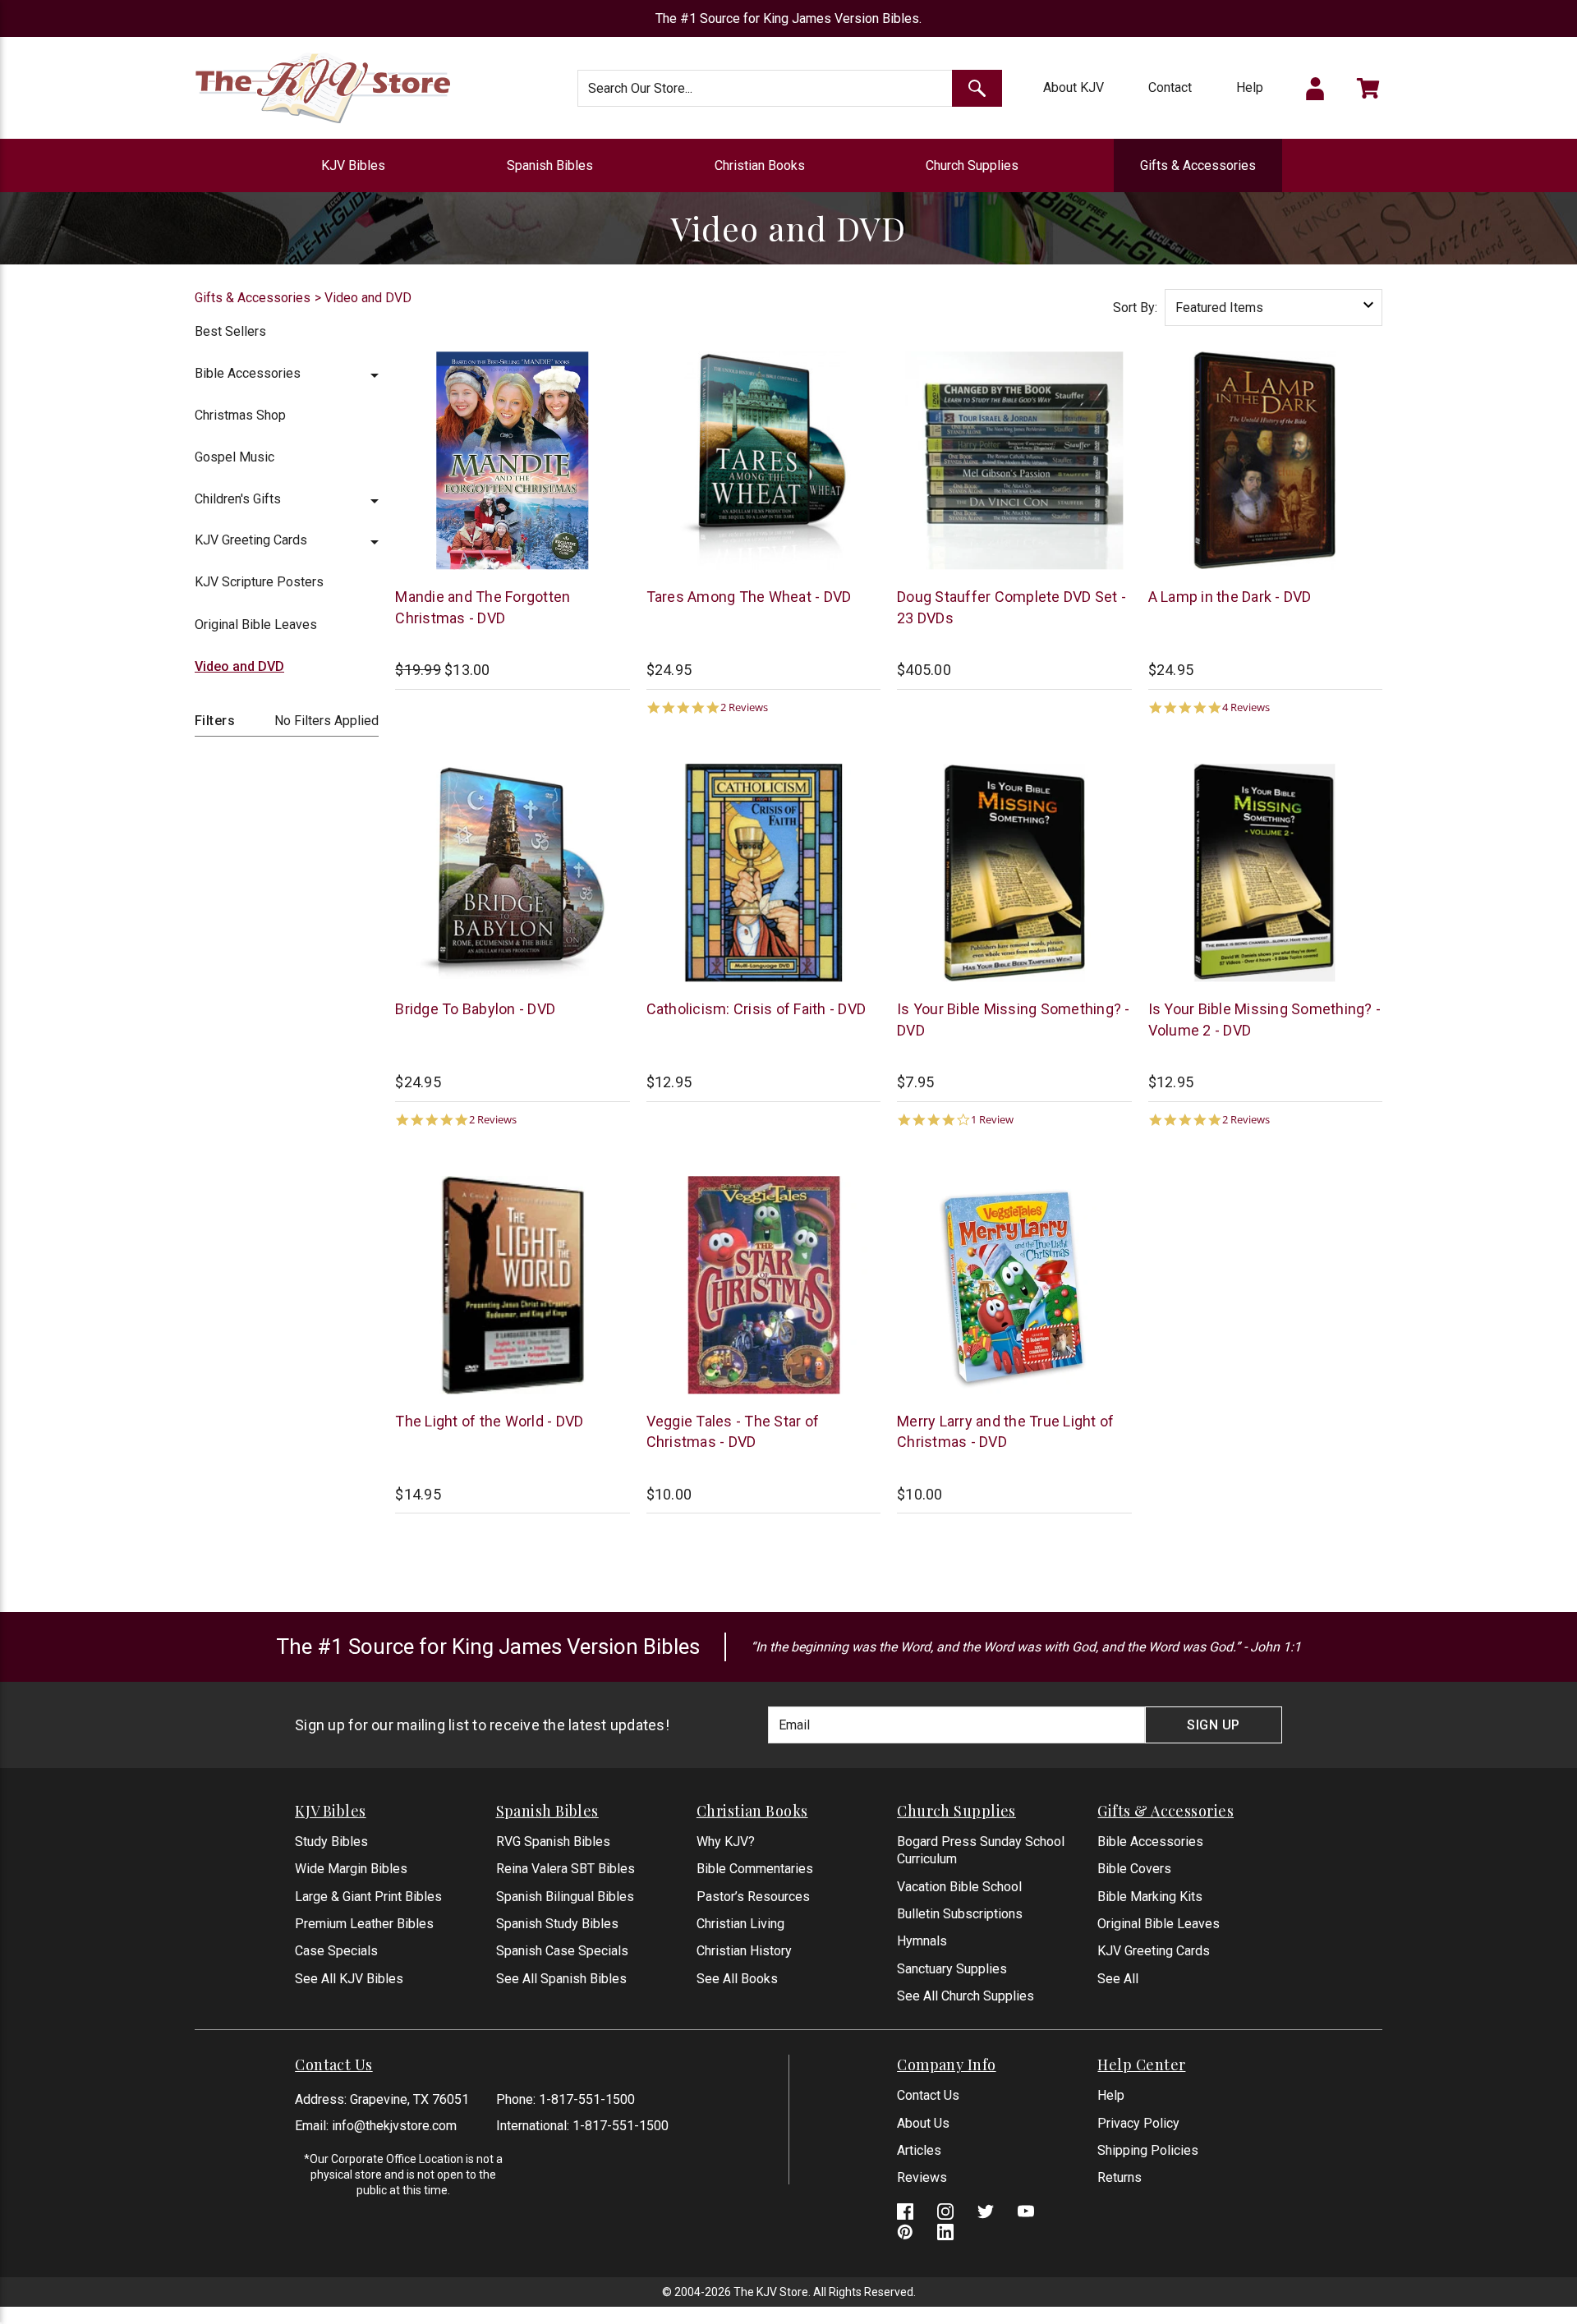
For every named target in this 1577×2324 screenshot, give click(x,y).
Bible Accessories (248, 373)
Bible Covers (1134, 1869)
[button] (375, 373)
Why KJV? (726, 1842)
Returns (1120, 2177)
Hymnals (922, 1941)
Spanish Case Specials (562, 1951)
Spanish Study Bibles (557, 1924)
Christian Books (760, 165)
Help (1250, 87)
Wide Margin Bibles (351, 1869)
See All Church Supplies (966, 1996)
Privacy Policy (1138, 2123)
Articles (919, 2150)
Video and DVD (239, 666)
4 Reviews (1246, 707)
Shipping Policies (1148, 2150)
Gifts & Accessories (1198, 165)
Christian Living (740, 1924)
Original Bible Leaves (256, 625)
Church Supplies (972, 165)
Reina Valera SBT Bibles (566, 1869)
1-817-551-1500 (587, 2099)
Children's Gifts (238, 499)
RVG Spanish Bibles (553, 1842)
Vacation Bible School (959, 1887)
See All (1118, 1979)
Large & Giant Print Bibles (368, 1897)
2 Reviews (744, 707)
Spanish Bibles (550, 165)
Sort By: (1135, 308)
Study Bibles (331, 1842)
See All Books (737, 1979)
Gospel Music (234, 457)
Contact (1170, 87)
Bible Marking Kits (1150, 1897)
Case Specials (336, 1951)
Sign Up (1214, 1725)
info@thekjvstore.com (394, 2126)
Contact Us (928, 2095)
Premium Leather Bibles (364, 1924)
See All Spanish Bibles (561, 1979)
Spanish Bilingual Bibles (565, 1897)
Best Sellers (230, 331)
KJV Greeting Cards (251, 540)
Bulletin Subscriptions (960, 1914)
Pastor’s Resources (753, 1897)
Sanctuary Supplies (952, 1969)
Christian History (744, 1951)
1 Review (992, 1120)
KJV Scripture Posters (259, 582)
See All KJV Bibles (349, 1979)
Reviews (922, 2177)
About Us (923, 2123)
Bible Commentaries (755, 1869)
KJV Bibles (353, 165)
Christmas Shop (240, 415)
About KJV (1074, 87)
